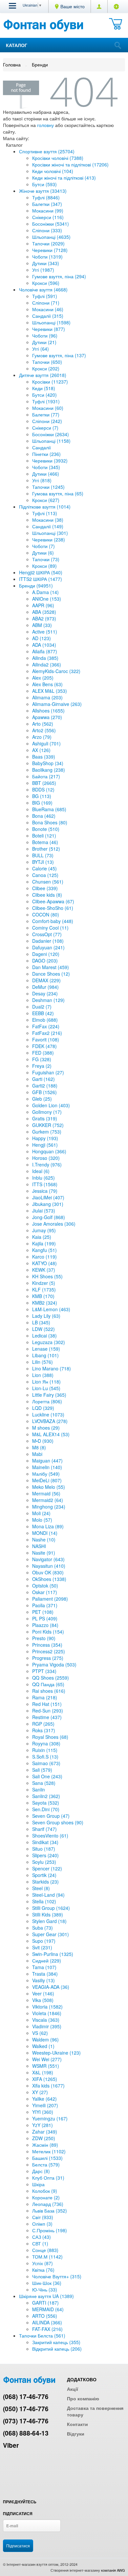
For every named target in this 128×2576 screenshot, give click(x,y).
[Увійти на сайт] (116, 6)
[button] (12, 6)
